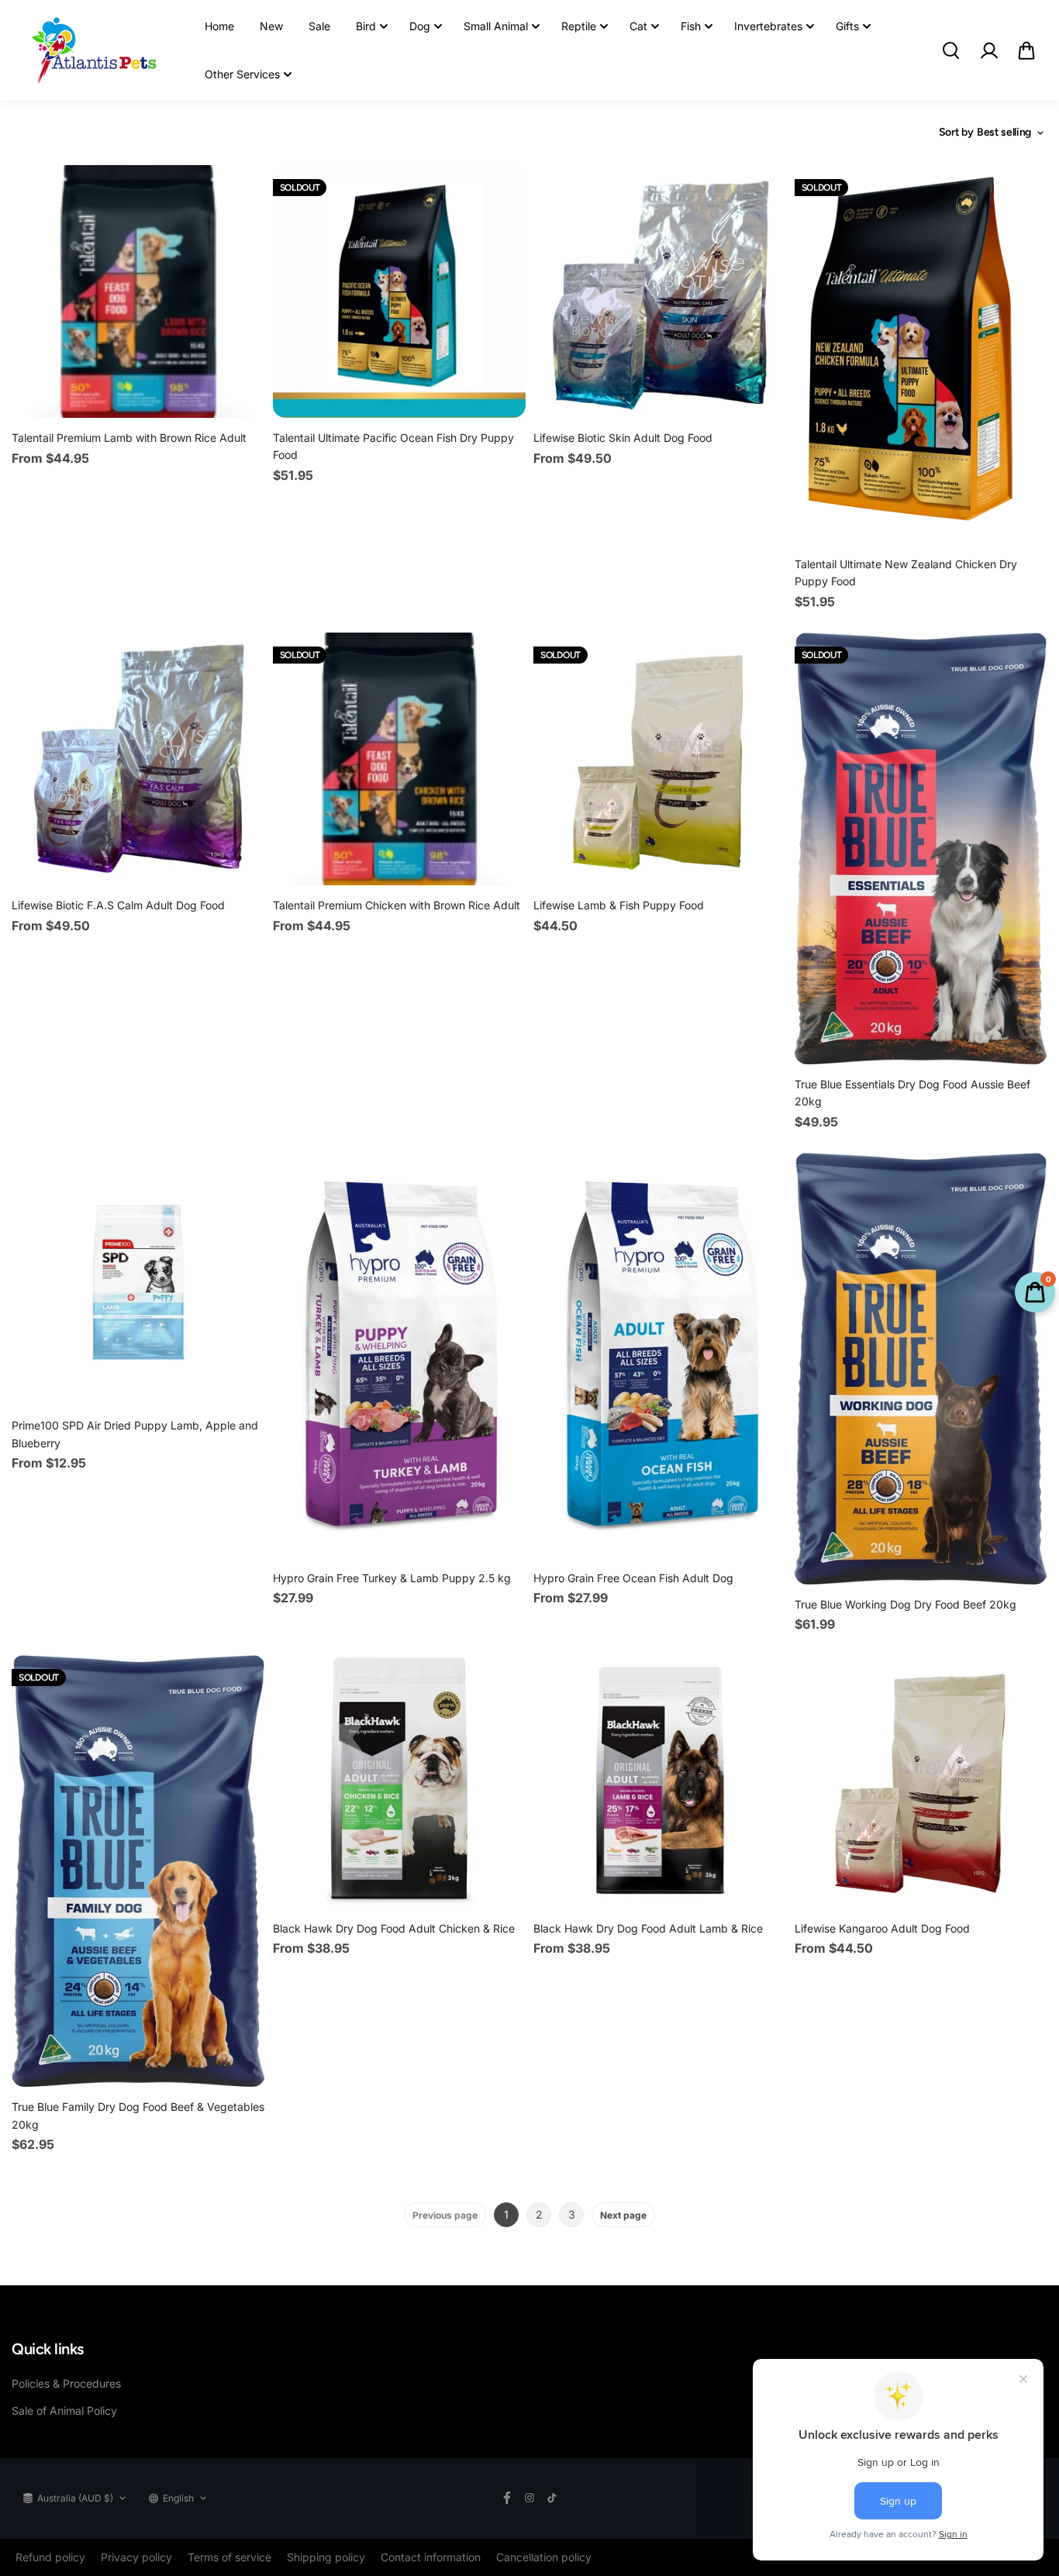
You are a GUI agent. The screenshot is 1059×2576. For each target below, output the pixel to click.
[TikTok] (552, 2498)
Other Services (242, 74)
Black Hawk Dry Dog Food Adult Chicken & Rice (394, 1928)
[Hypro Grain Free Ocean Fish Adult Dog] (660, 1355)
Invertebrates (768, 26)
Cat (638, 26)
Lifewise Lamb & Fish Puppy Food (619, 905)
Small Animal (496, 26)
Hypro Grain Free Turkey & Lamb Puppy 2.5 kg (392, 1578)
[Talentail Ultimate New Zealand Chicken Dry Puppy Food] (921, 355)
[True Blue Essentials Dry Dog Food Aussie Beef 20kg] (921, 848)
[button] (1026, 50)
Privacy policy (136, 2557)
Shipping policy (326, 2557)
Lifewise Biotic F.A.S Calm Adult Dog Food (118, 905)
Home (219, 26)
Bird (366, 26)
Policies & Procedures (66, 2383)
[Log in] (988, 50)
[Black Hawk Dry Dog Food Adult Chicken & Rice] (400, 1782)
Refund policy (50, 2557)
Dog (420, 26)
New (271, 26)
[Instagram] (529, 2498)
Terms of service (229, 2557)
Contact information (431, 2557)
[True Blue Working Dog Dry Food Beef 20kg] (921, 1369)
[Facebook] (507, 2498)
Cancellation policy (544, 2557)
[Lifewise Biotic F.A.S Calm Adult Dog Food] (138, 759)
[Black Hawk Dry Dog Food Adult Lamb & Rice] (660, 1782)
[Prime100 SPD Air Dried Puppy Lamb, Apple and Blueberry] (138, 1279)
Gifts (847, 26)
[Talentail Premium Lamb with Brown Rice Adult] (138, 292)
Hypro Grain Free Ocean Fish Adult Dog (633, 1578)
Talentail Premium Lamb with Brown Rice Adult (129, 438)
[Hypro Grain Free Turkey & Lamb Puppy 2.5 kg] (400, 1355)
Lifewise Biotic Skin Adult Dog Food (623, 438)
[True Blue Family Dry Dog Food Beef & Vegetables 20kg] (138, 1871)
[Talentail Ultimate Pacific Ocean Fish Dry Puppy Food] (400, 291)
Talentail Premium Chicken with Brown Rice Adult (397, 905)
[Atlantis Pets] (93, 50)
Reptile (579, 26)
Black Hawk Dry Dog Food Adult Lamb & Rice (648, 1928)
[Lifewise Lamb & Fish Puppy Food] (660, 759)
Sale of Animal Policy (64, 2410)
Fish (691, 26)
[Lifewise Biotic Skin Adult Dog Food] (660, 292)
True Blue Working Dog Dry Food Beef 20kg (905, 1604)
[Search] (950, 50)
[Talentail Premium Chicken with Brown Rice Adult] (400, 759)
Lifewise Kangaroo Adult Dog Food (882, 1928)
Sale (319, 26)
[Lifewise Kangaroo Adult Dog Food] (921, 1782)
